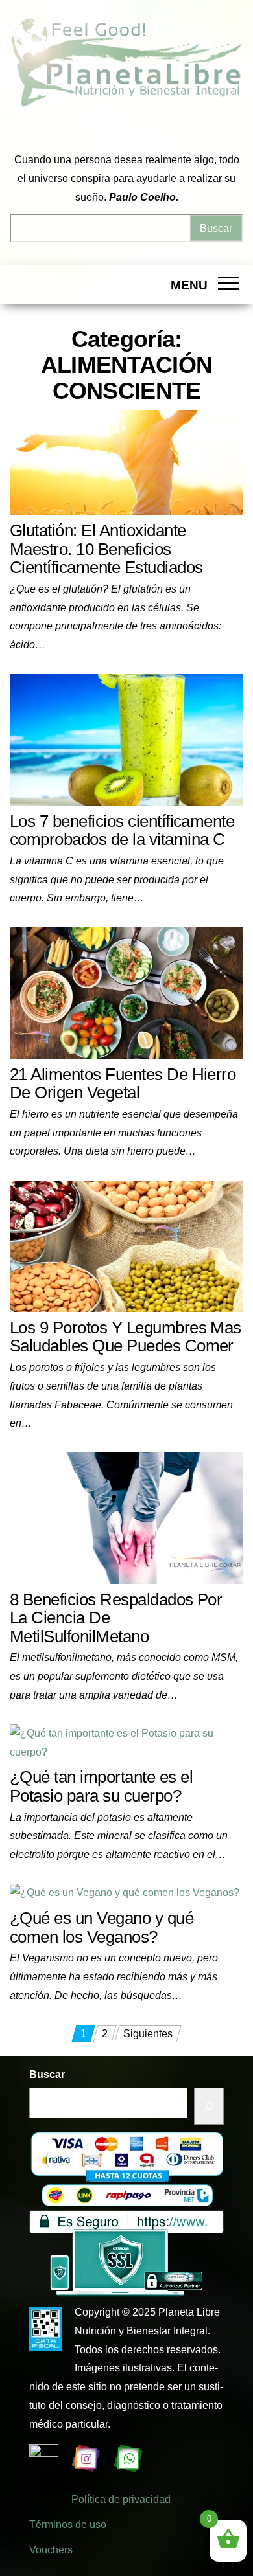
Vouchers (51, 2550)
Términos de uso (68, 2525)
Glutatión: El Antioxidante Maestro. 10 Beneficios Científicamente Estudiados (106, 549)
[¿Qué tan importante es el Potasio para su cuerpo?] (126, 1742)
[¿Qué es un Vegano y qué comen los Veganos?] (125, 1892)
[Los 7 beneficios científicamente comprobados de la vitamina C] (126, 739)
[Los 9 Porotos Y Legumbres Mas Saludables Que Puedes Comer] (126, 1246)
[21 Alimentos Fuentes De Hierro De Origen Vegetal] (126, 992)
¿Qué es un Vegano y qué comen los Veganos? (102, 1927)
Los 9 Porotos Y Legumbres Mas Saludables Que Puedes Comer (126, 1337)
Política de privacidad (121, 2499)
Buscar (47, 2074)
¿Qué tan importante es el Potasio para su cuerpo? (101, 1786)
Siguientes (148, 2034)
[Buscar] (209, 2106)
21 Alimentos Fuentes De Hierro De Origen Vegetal (123, 1084)
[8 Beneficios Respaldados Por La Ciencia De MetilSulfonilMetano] (126, 1518)
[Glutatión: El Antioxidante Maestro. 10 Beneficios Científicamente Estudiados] (126, 461)
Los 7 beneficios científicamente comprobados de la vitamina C (122, 830)
